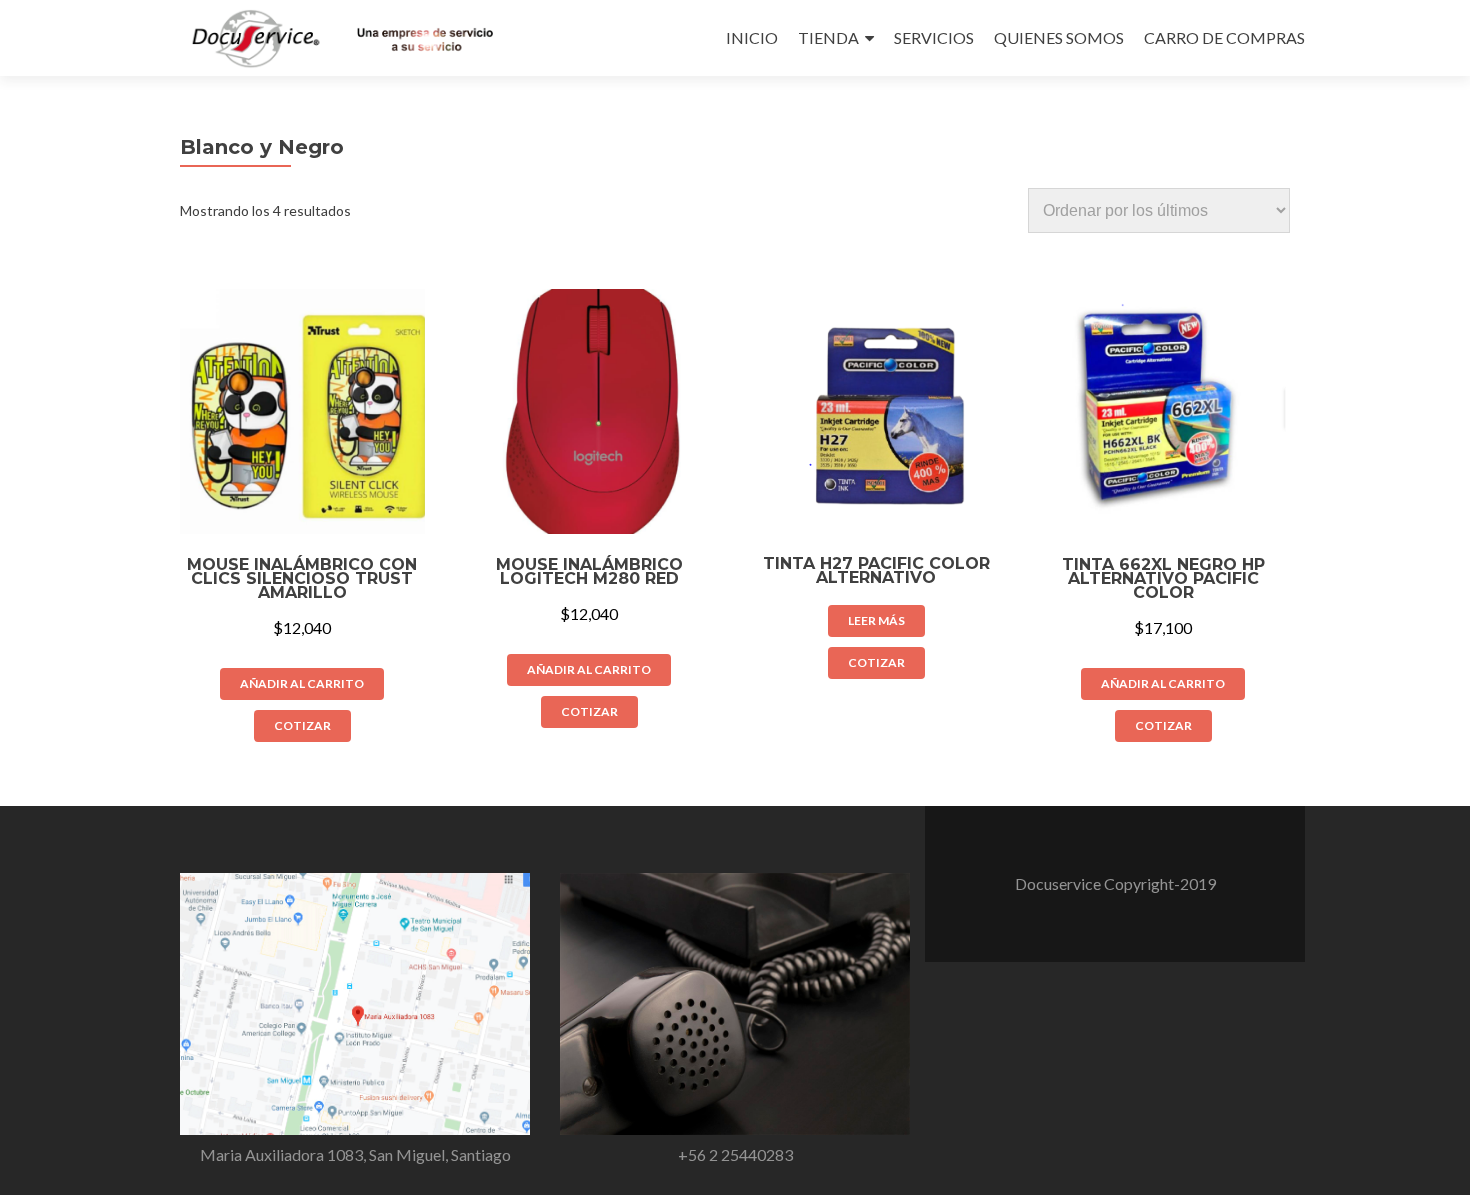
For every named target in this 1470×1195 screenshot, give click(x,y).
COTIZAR (302, 725)
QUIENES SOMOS (1059, 37)
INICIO (752, 37)
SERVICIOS (934, 37)
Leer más (876, 620)
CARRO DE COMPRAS (1224, 37)
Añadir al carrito (302, 683)
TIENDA (828, 37)
